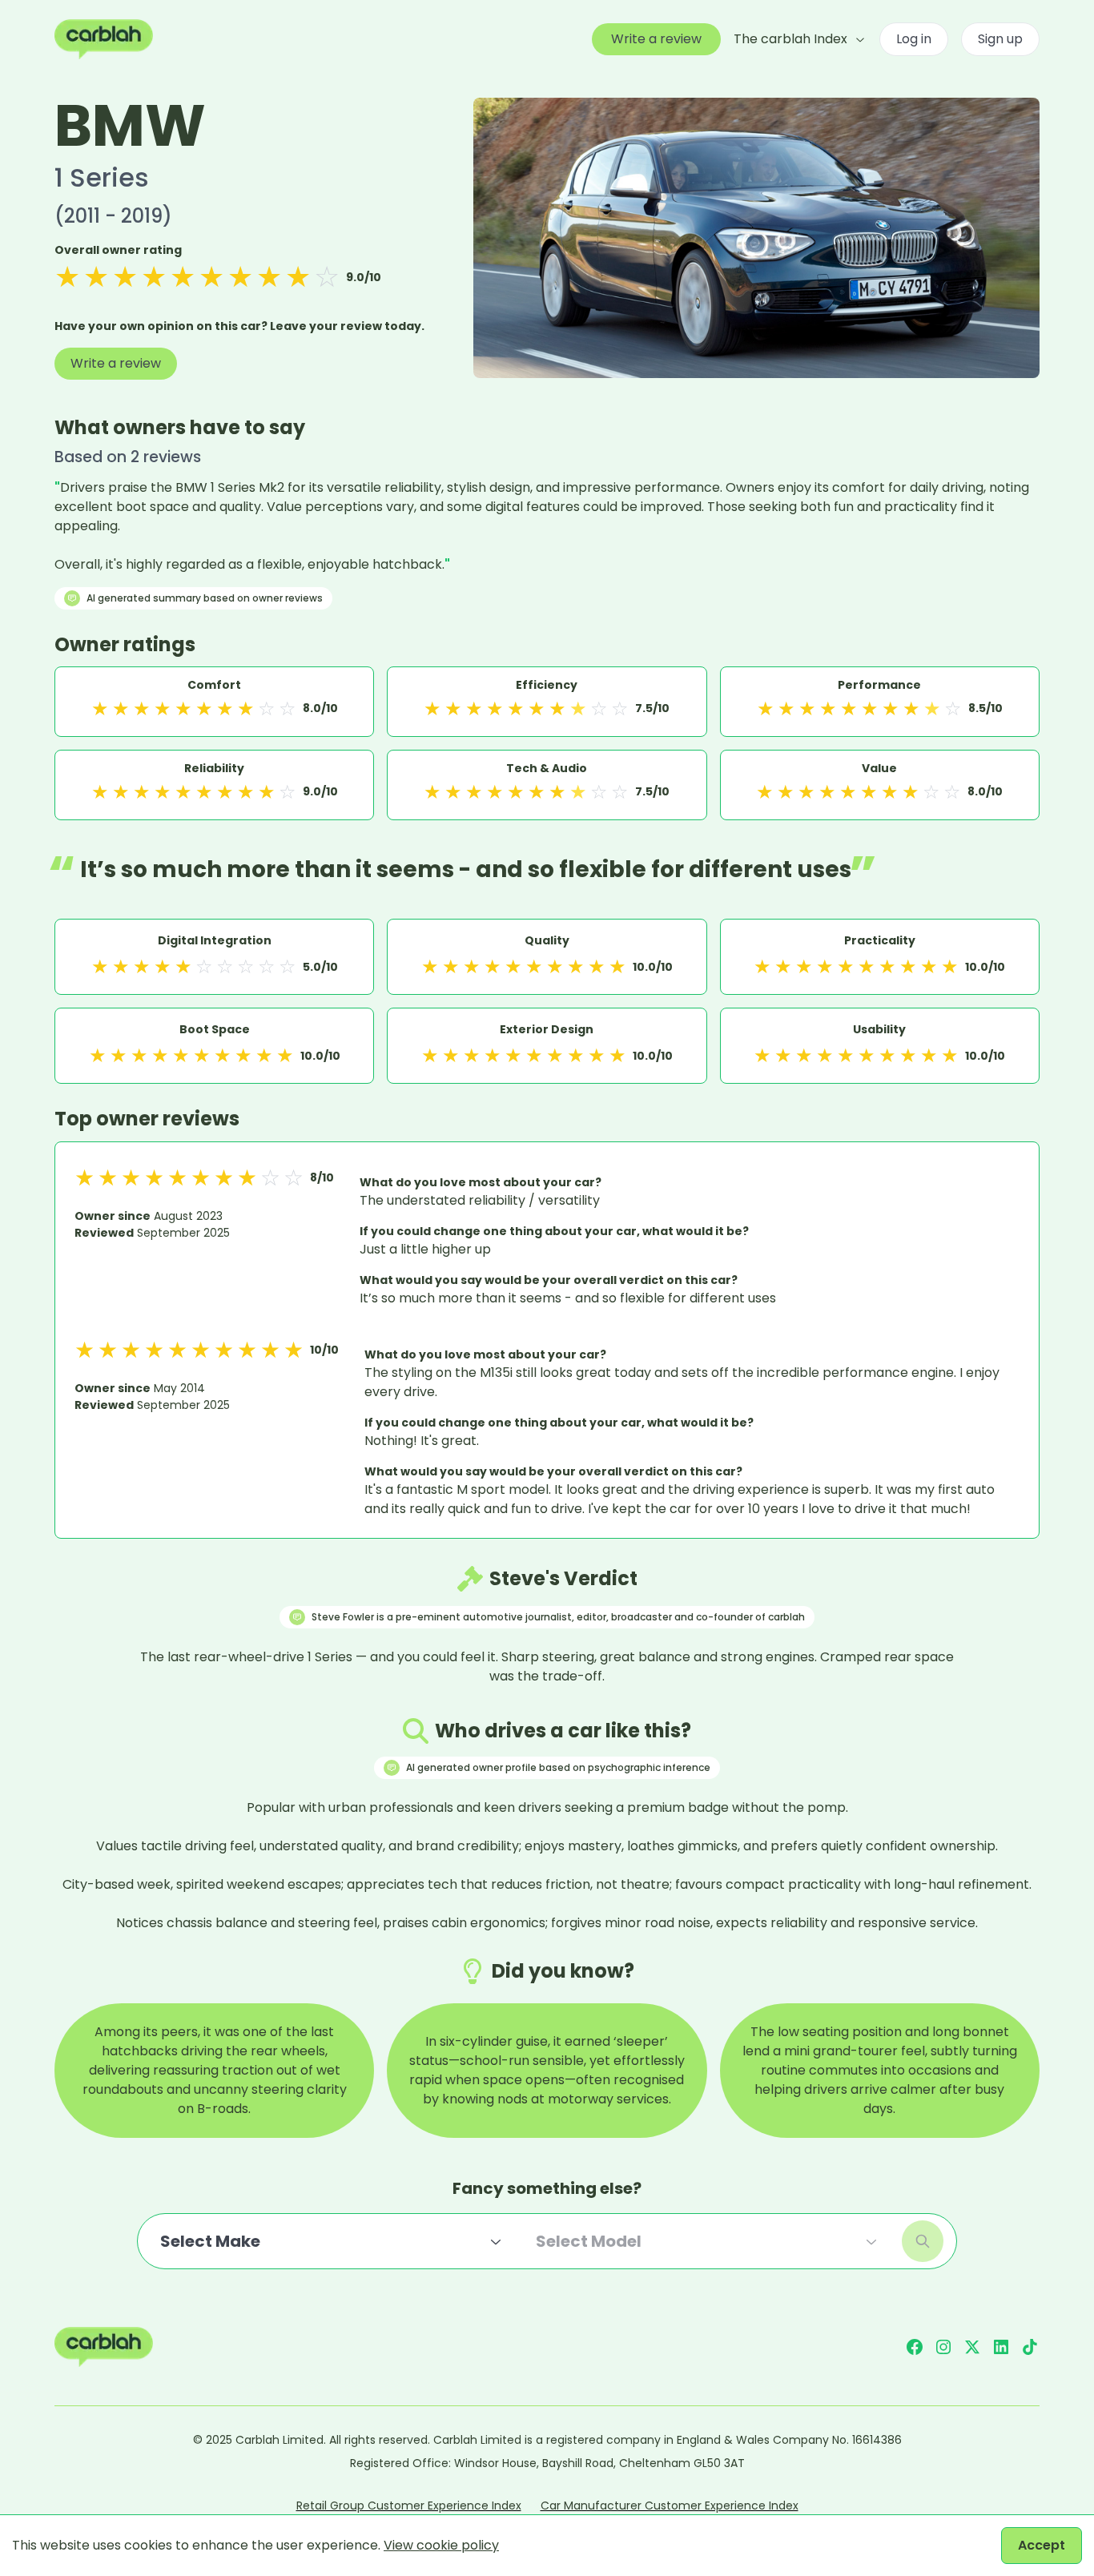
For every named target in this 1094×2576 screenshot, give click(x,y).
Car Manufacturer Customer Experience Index (670, 2506)
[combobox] (332, 2241)
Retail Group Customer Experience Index (409, 2506)
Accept (1042, 2545)
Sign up (1000, 39)
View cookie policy (441, 2545)
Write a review (656, 39)
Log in (914, 39)
